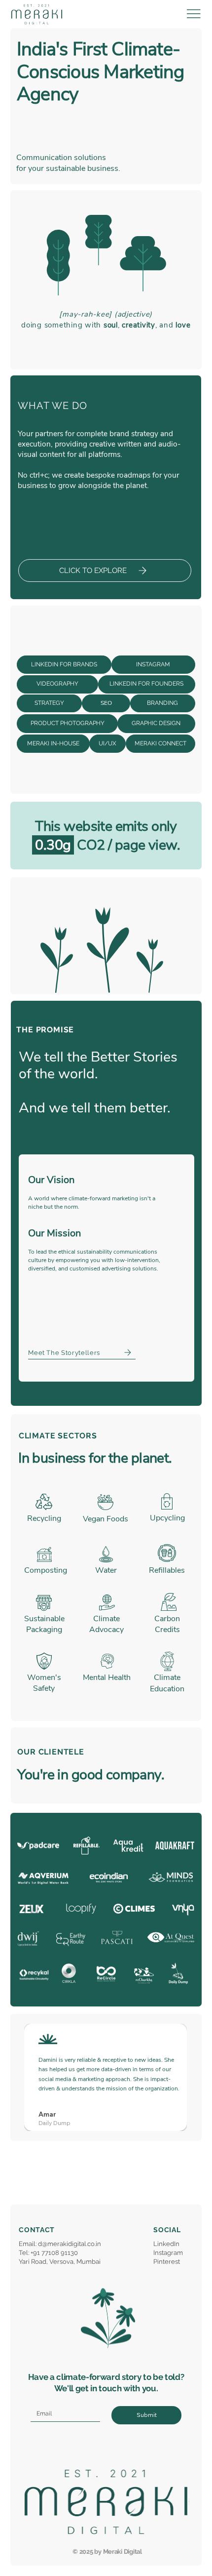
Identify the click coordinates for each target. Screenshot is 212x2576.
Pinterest (167, 2262)
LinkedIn (166, 2244)
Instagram (168, 2253)
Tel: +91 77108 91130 (48, 2253)
